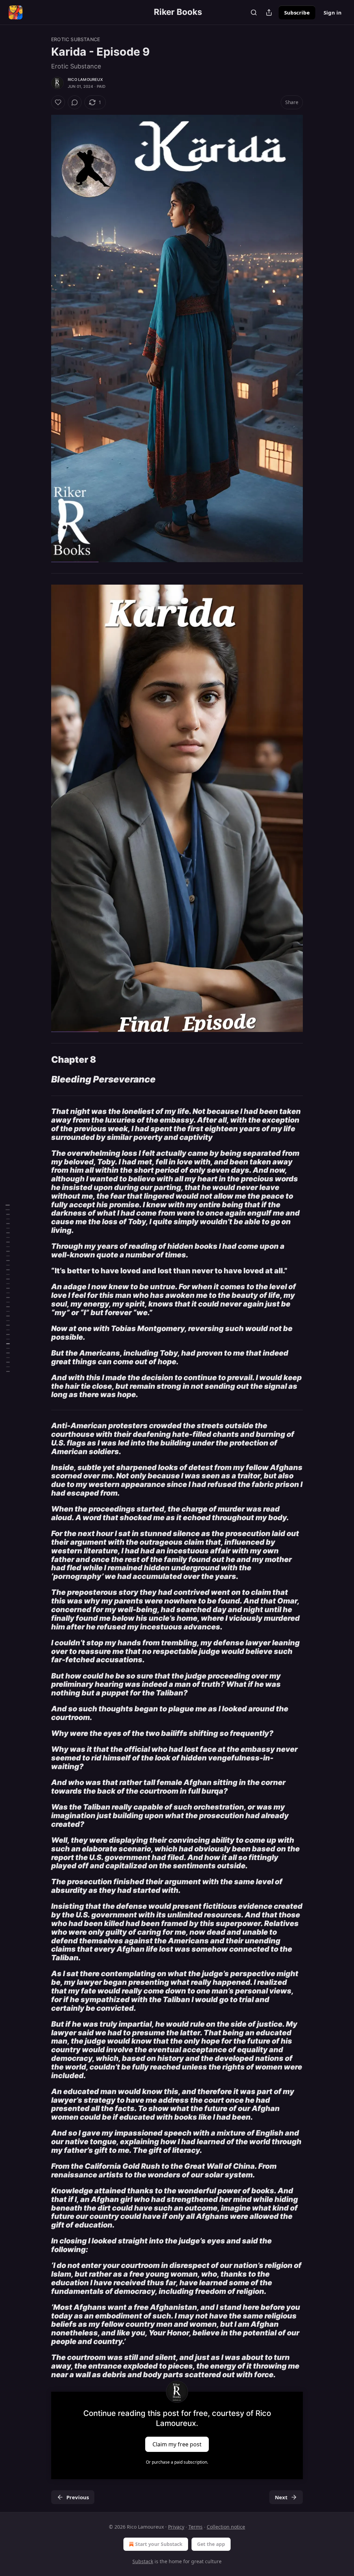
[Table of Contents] (8, 1288)
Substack (143, 2561)
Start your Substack (159, 2544)
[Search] (254, 12)
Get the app (211, 2544)
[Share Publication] (269, 12)
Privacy (176, 2527)
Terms (195, 2527)
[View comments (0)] (75, 102)
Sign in (333, 12)
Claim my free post (177, 2444)
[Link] (41, 1060)
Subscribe (297, 12)
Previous (78, 2497)
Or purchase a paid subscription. (177, 2462)
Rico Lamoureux (85, 80)
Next (281, 2497)
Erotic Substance (76, 39)
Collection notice (226, 2527)
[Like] (58, 102)
